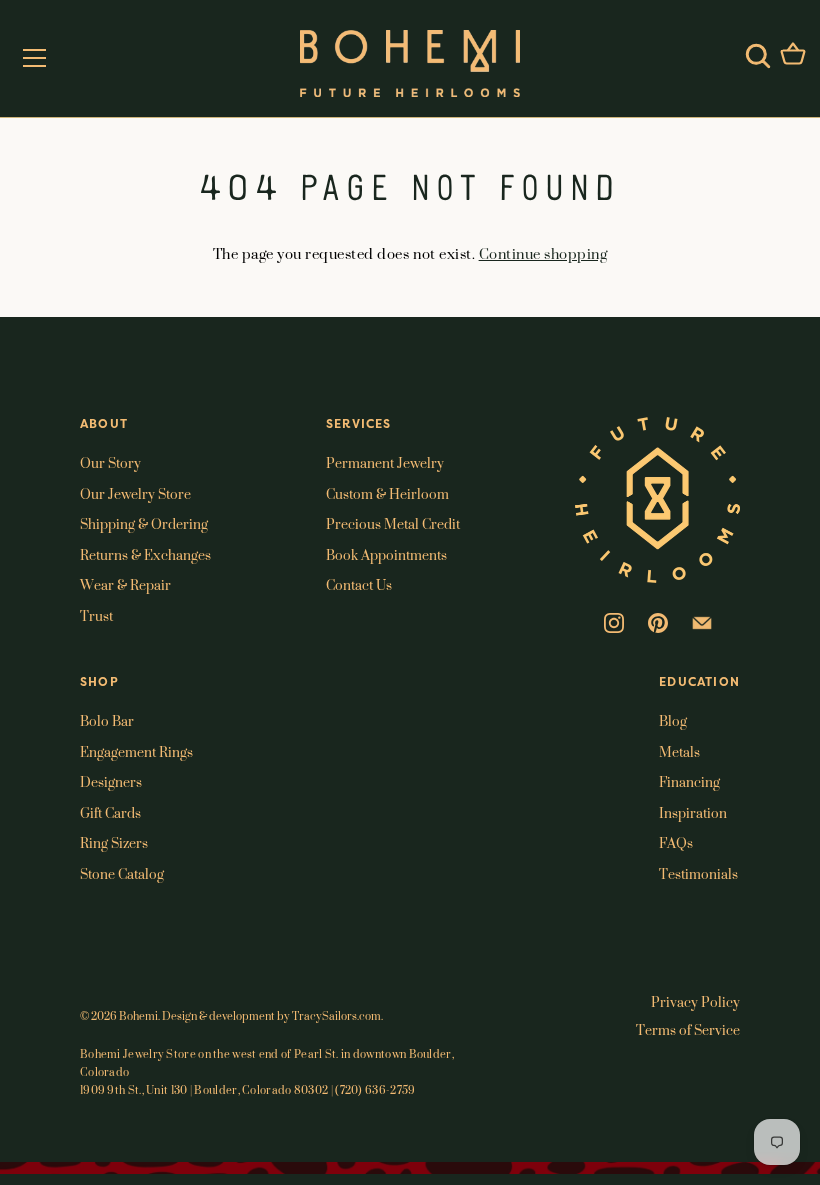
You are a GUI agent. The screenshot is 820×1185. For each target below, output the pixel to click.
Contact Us (359, 584)
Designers (111, 781)
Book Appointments (386, 554)
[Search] (758, 56)
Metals (679, 751)
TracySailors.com (336, 1016)
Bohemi (138, 1016)
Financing (689, 781)
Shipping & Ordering (144, 523)
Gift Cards (110, 812)
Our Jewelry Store (135, 493)
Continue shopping (543, 253)
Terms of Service (688, 1029)
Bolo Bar (107, 720)
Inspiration (693, 812)
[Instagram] (614, 620)
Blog (673, 720)
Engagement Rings (136, 751)
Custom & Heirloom (387, 493)
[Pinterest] (658, 620)
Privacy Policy (695, 1001)
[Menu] (35, 58)
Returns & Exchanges (145, 554)
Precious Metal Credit (393, 523)
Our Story (110, 462)
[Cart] (793, 56)
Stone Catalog (122, 873)
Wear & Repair (125, 584)
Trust (96, 615)
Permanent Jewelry (385, 462)
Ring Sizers (114, 842)
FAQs (676, 842)
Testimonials (698, 873)
